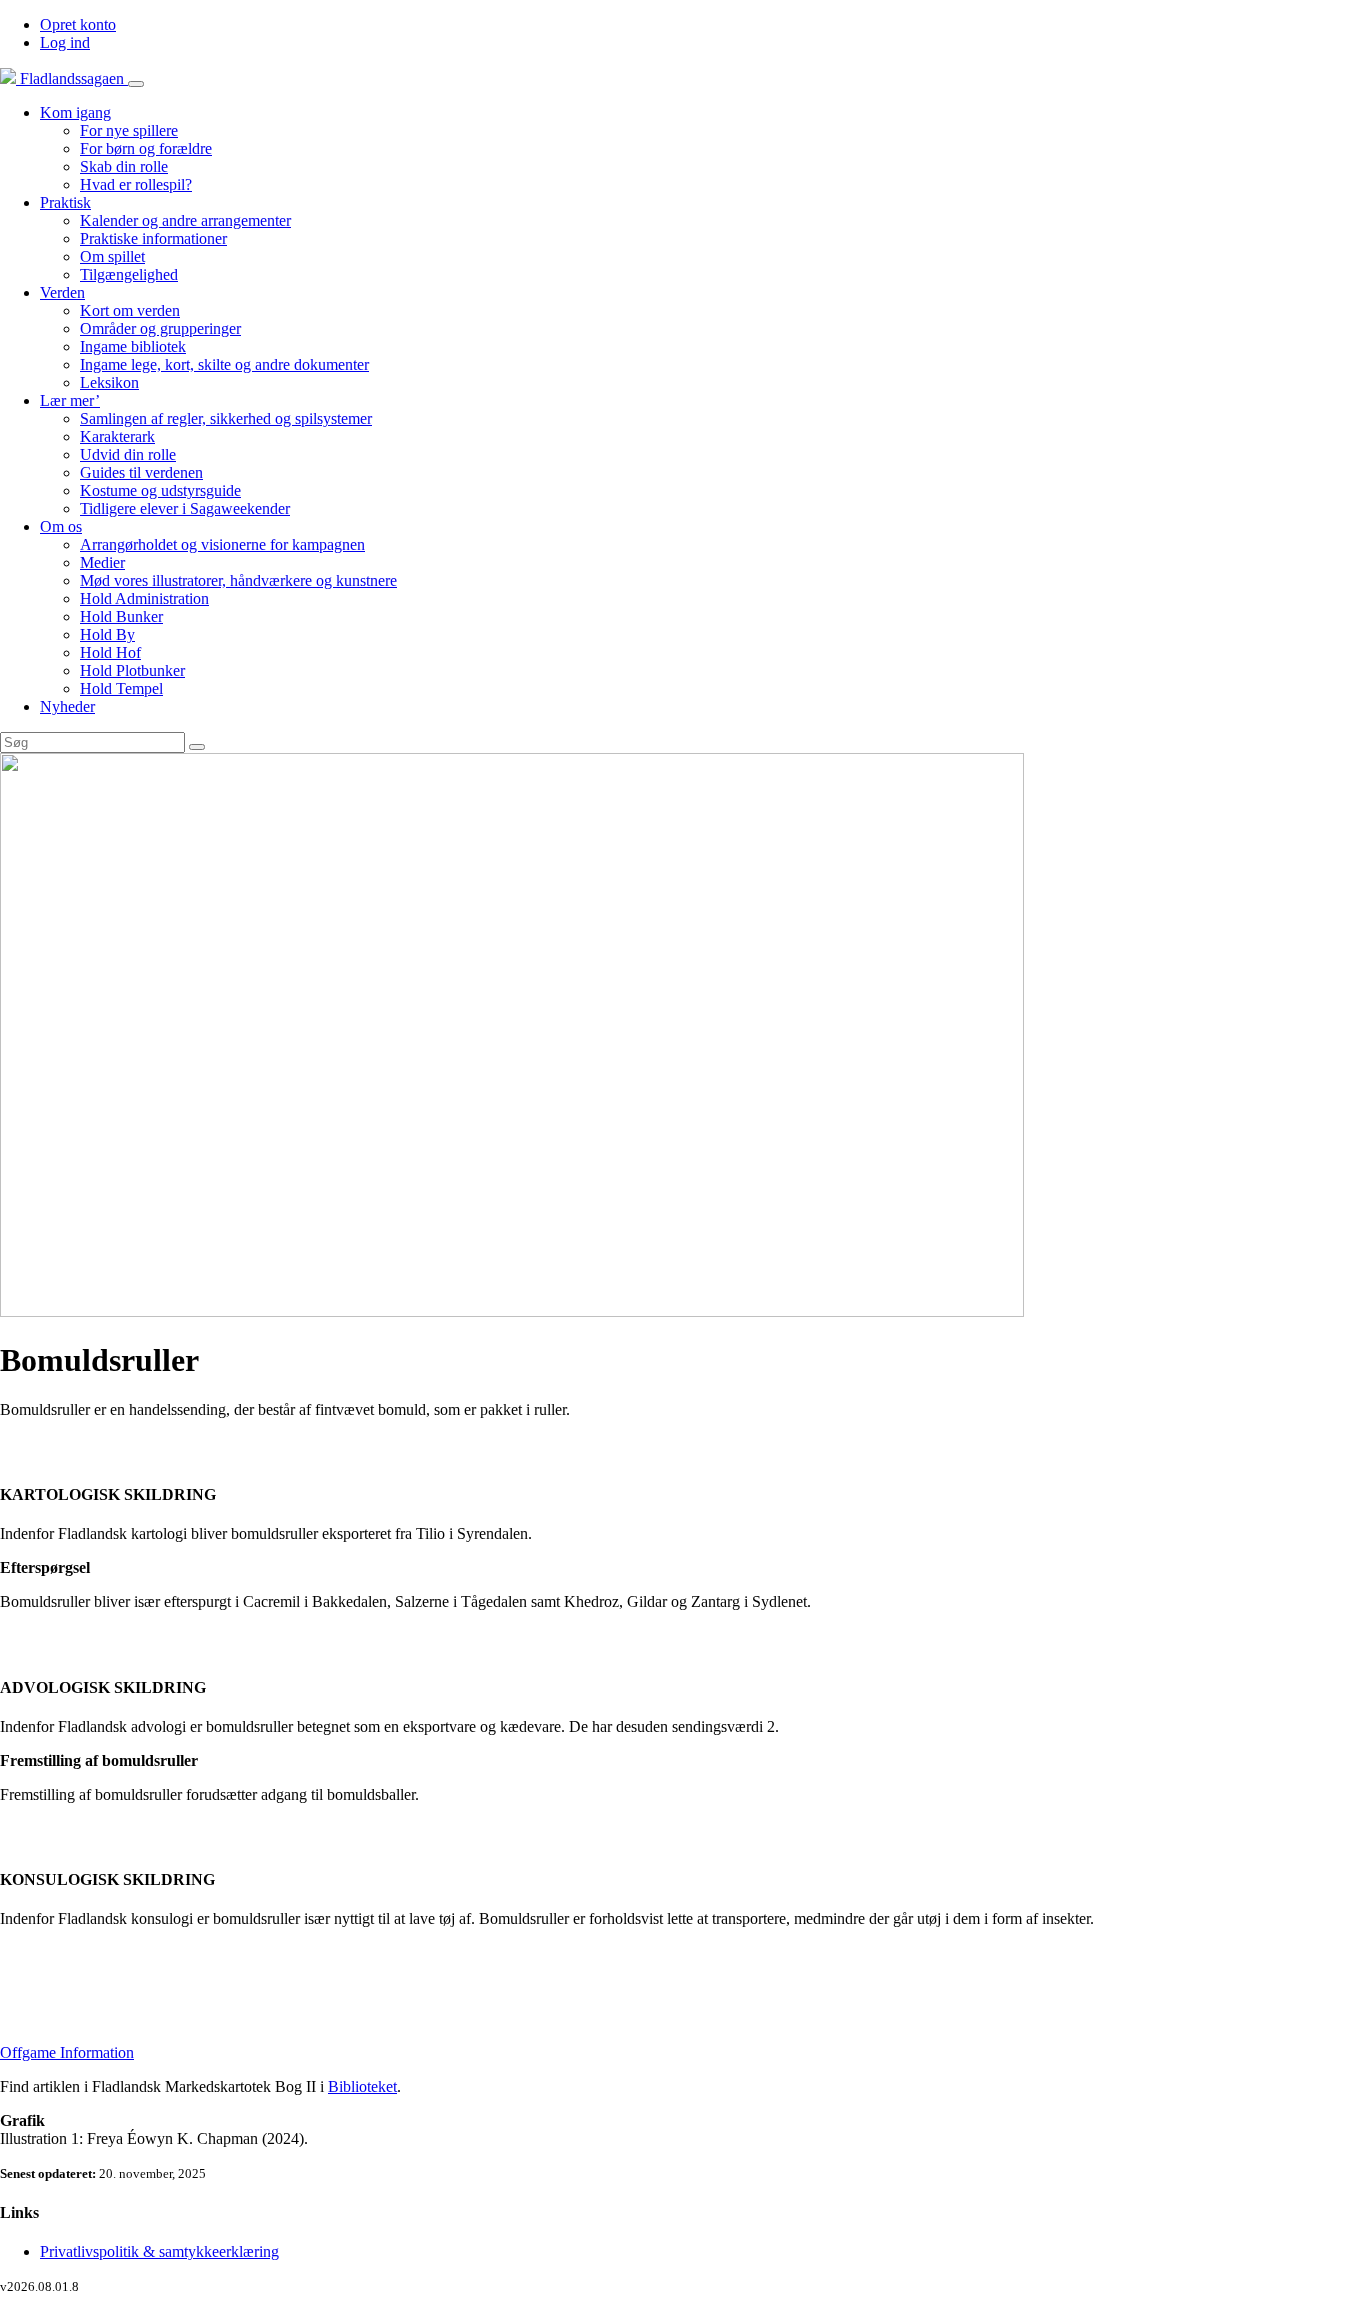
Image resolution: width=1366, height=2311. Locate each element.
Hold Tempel (121, 688)
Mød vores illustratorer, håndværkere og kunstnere (238, 580)
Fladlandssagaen (72, 78)
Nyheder (67, 706)
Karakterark (117, 436)
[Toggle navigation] (136, 84)
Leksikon (109, 382)
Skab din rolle (124, 166)
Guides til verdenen (141, 472)
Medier (102, 562)
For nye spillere (129, 130)
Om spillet (112, 256)
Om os (61, 526)
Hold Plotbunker (132, 670)
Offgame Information (67, 2052)
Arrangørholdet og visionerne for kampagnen (222, 544)
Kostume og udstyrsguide (160, 490)
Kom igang (75, 112)
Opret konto (78, 24)
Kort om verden (130, 310)
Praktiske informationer (153, 238)
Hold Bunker (121, 616)
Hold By (107, 634)
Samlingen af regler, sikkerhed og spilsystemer (226, 418)
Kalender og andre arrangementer (185, 220)
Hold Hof (110, 652)
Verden (62, 292)
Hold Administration (144, 598)
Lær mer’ (70, 400)
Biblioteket (362, 2086)
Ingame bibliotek (133, 346)
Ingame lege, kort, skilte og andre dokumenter (224, 364)
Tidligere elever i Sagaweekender (185, 508)
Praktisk (65, 202)
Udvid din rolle (128, 454)
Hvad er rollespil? (136, 184)
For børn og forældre (146, 148)
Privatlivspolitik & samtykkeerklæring (159, 2251)
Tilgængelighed (129, 274)
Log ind (65, 42)
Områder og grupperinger (160, 328)
